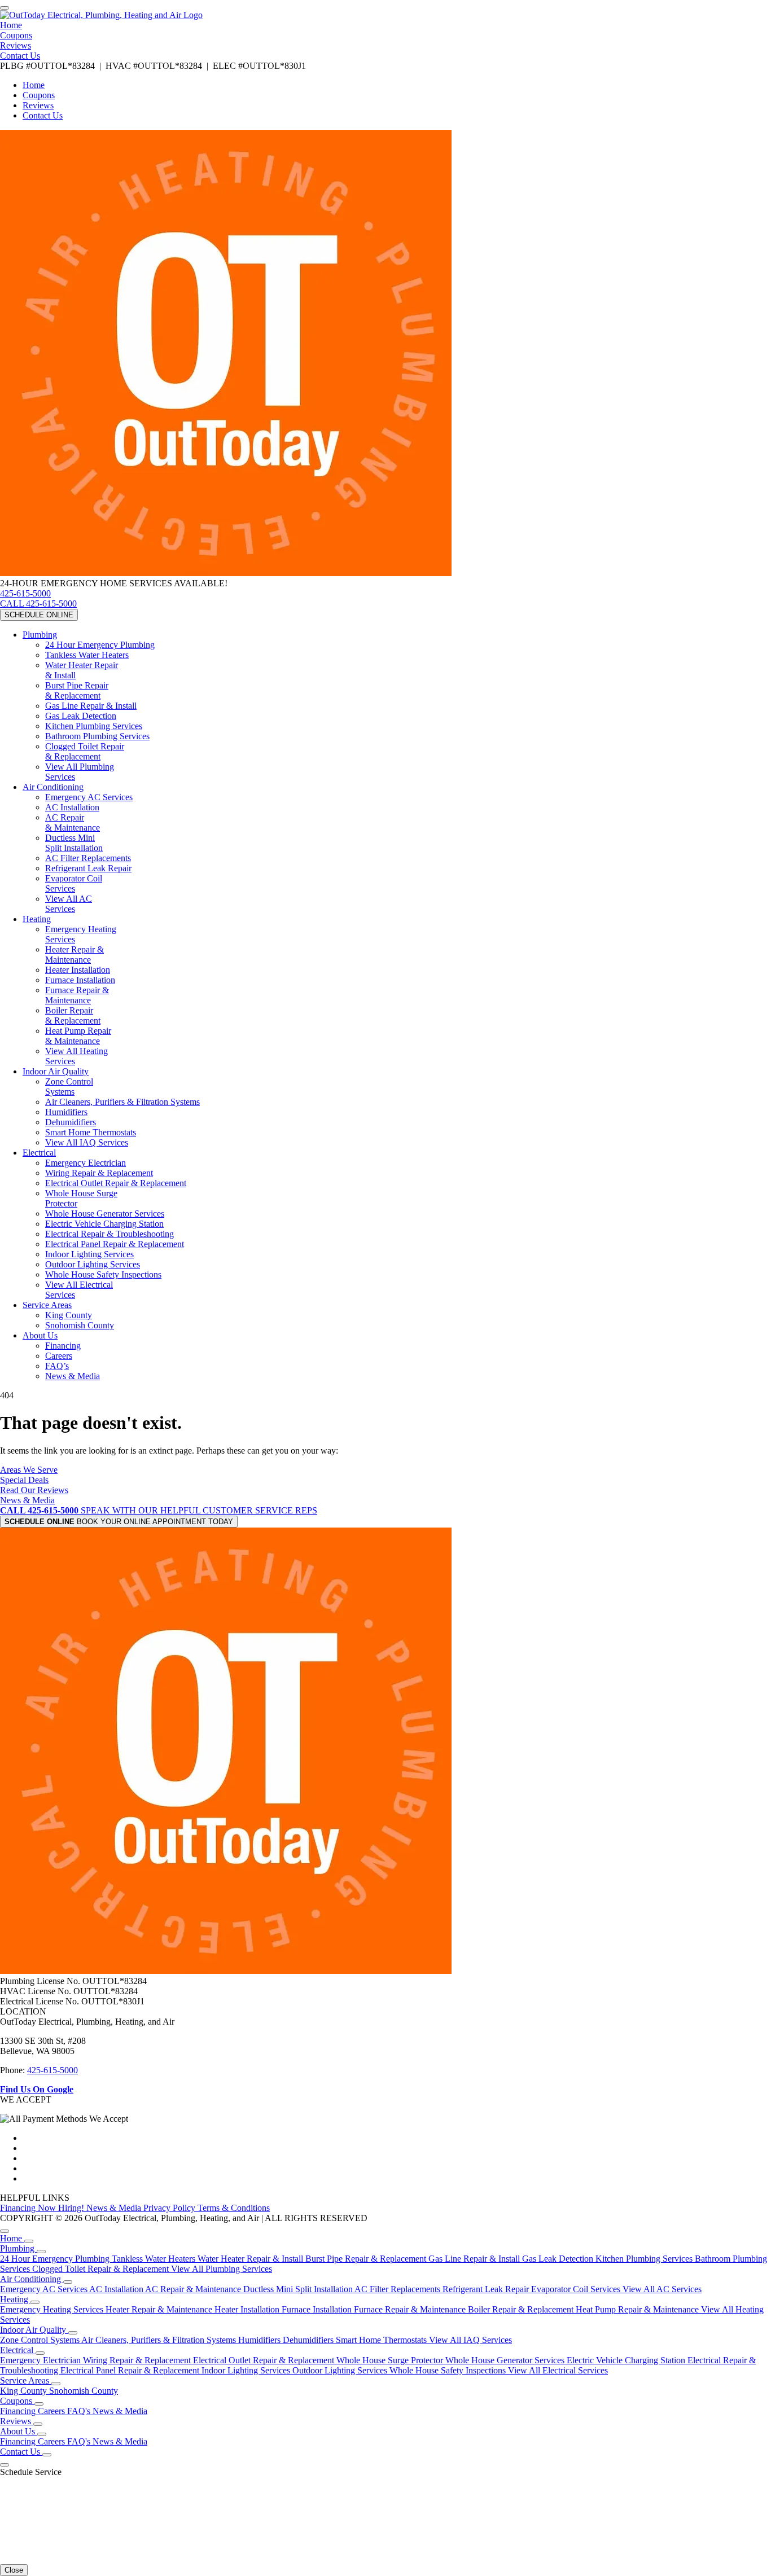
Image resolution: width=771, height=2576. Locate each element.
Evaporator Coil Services (74, 883)
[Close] (5, 2231)
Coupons (16, 35)
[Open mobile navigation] (5, 8)
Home (11, 25)
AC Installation (72, 807)
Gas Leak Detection (81, 716)
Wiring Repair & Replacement (99, 1173)
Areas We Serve (29, 1470)
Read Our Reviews (34, 1490)
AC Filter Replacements (88, 858)
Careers (59, 1356)
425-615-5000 (25, 593)
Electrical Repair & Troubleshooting (109, 1234)
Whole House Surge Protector (391, 2360)
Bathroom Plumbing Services (97, 736)
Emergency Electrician (86, 1163)
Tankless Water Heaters (87, 655)
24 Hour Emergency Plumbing (100, 645)
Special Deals (24, 1480)
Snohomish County (80, 1325)
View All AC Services (69, 904)
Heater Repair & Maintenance (75, 955)
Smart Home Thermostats (91, 1132)
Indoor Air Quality (56, 1071)
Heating (37, 919)
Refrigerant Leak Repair (88, 868)
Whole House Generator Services (105, 1214)
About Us (40, 1335)
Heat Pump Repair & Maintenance (78, 1036)
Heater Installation (78, 970)
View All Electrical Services (558, 2370)
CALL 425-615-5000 (38, 604)
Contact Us (20, 56)
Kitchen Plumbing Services (94, 726)
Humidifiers (66, 1112)
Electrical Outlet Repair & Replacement (116, 1183)
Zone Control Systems (69, 1087)
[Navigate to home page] (101, 15)
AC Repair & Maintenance (73, 822)
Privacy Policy (170, 2208)
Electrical (39, 1153)
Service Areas (47, 1305)
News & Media (73, 1376)
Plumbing (40, 635)
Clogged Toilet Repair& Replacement (85, 751)
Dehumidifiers (71, 1122)
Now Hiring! (62, 2208)
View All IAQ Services (87, 1142)
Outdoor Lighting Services (93, 1264)
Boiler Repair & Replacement (73, 1015)
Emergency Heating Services (53, 2309)
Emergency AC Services (89, 797)
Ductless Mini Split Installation (74, 843)
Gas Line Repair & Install (91, 706)
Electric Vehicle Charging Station (104, 1224)
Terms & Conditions (234, 2208)
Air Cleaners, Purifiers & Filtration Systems (122, 1102)
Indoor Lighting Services (89, 1254)
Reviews (16, 45)
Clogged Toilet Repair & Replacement (102, 2269)
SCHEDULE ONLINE (39, 615)
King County (69, 1315)
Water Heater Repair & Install (251, 2259)
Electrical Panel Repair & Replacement (115, 1244)
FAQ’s (57, 1366)
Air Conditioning (53, 787)
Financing (63, 1346)
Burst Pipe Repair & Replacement (77, 690)
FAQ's (80, 2411)
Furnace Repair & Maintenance (77, 995)
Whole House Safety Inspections (103, 1274)
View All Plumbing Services (222, 2269)
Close (14, 2570)
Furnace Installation (80, 980)
